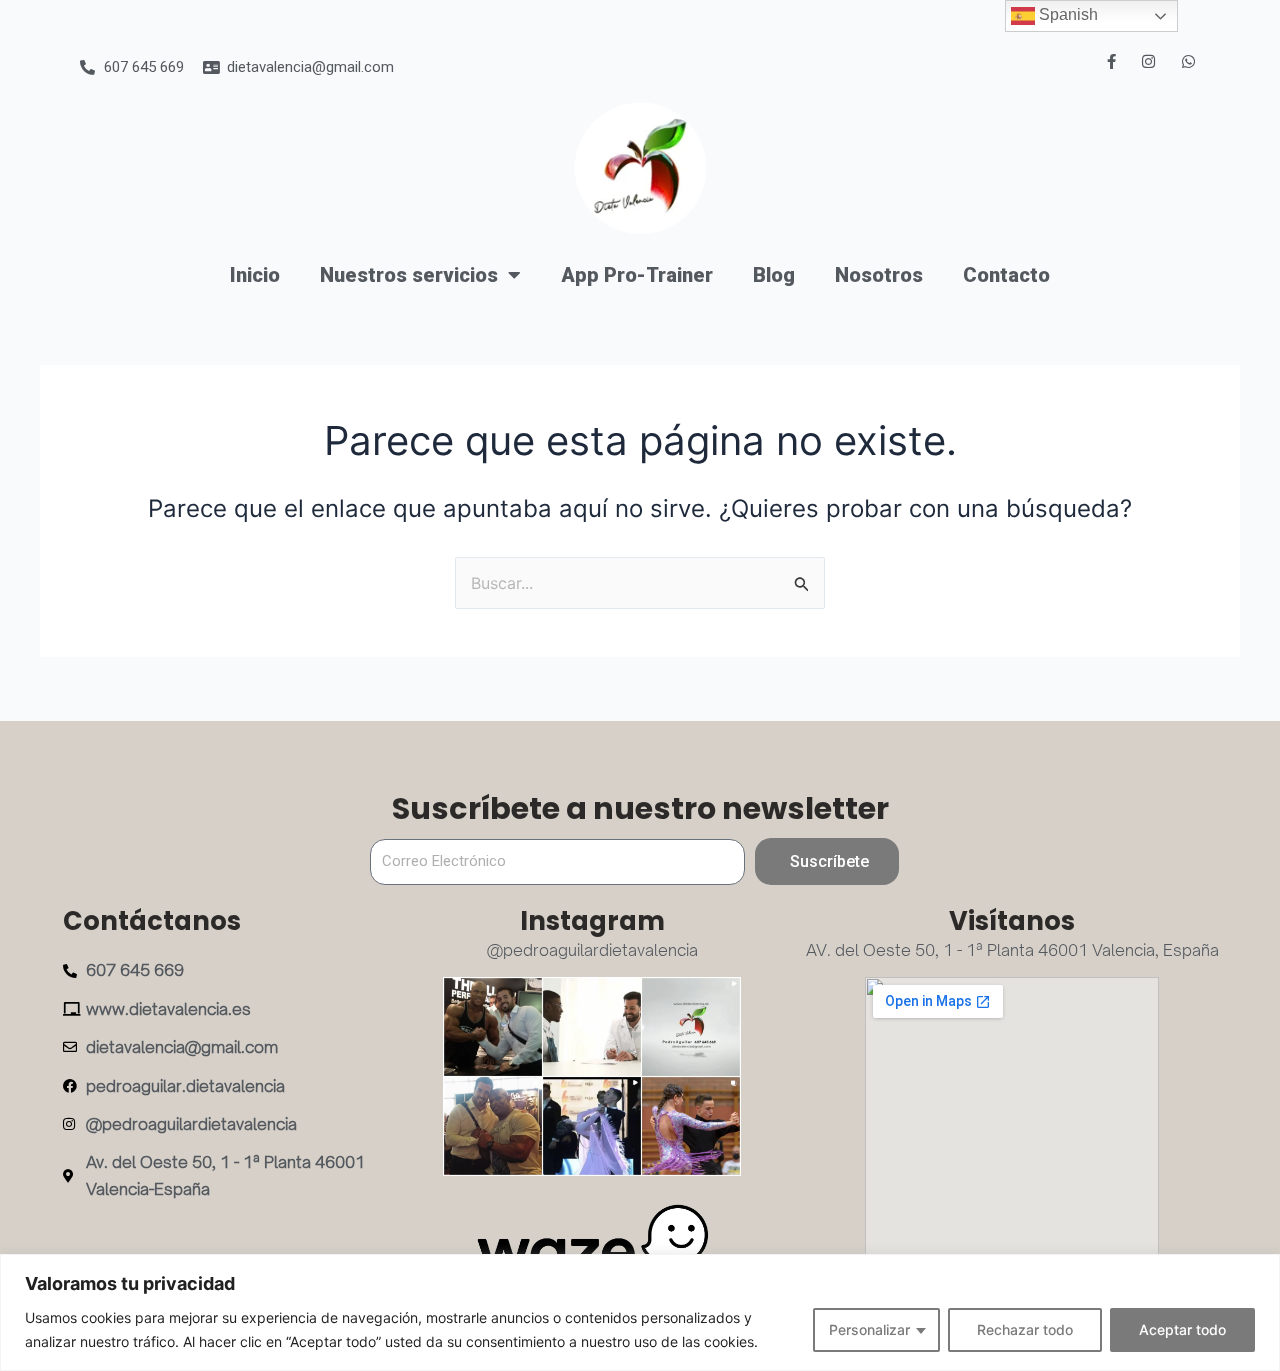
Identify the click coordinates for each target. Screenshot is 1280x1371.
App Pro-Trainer (637, 275)
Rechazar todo (1025, 1329)
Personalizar (869, 1329)
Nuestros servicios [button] (409, 275)
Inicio (255, 275)
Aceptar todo (1182, 1329)
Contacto (1006, 275)
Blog (774, 275)
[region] (640, 1312)
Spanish (1066, 14)
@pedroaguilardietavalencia (592, 950)
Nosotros (879, 275)
